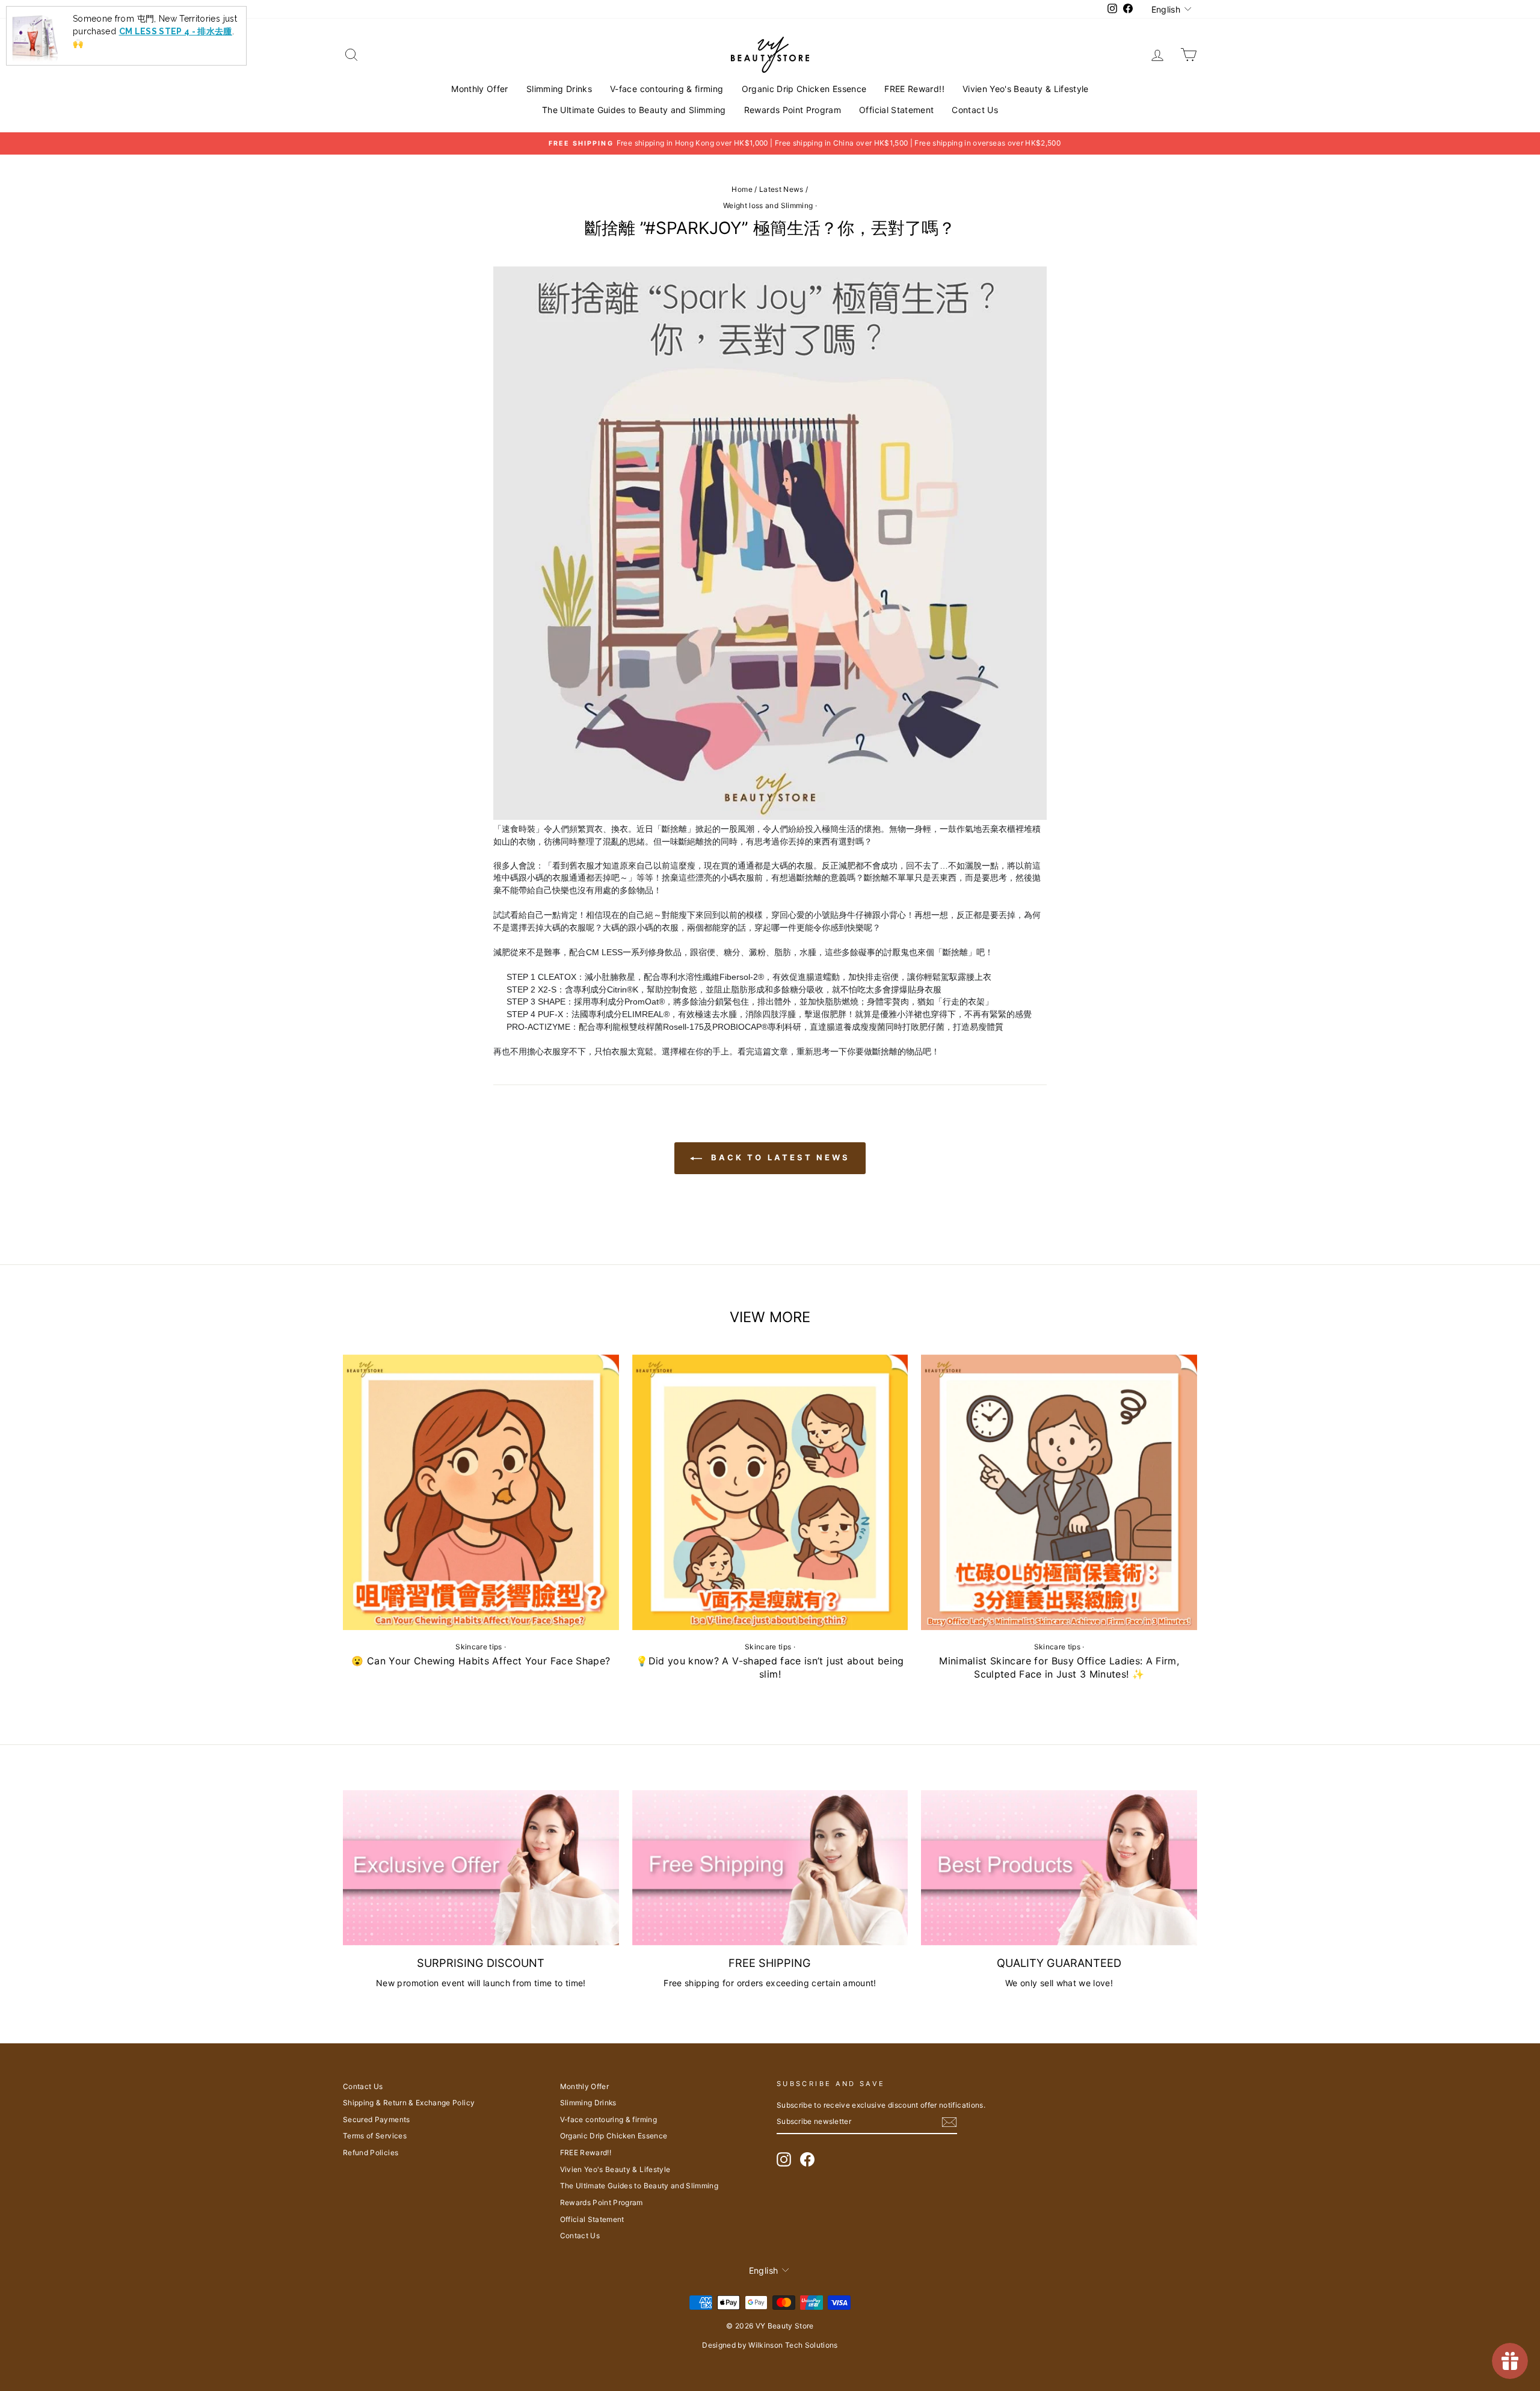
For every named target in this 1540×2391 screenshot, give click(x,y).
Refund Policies (371, 2153)
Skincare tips (479, 1647)
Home (742, 189)
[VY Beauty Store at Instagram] (784, 2159)
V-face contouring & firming (667, 89)
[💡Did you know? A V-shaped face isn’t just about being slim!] (770, 1493)
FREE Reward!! (914, 89)
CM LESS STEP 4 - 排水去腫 (176, 22)
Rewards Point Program (793, 110)
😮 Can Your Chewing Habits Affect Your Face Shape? (481, 1661)
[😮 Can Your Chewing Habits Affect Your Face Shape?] (481, 1493)
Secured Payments (377, 2119)
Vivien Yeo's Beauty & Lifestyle (1026, 89)
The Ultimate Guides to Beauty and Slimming (634, 110)
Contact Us (975, 110)
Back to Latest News (778, 1157)
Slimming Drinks (559, 89)
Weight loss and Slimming (768, 205)
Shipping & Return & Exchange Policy (409, 2103)
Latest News (781, 189)
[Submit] (949, 2122)
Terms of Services (375, 2136)
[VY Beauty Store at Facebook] (807, 2159)
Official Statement (896, 110)
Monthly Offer (480, 89)
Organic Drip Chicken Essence (804, 89)
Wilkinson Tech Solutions (793, 2345)
